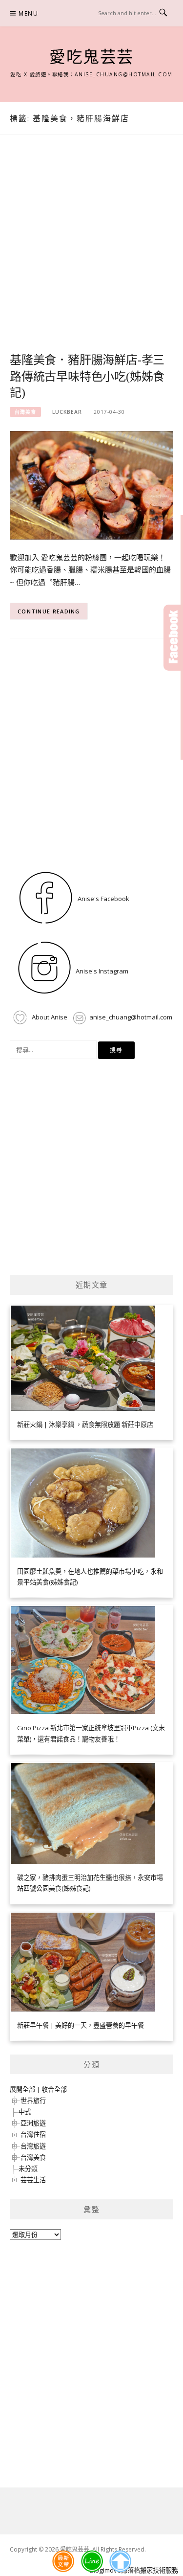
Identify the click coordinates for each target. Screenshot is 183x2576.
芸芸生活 (33, 2180)
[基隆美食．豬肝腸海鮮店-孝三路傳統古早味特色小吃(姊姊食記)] (91, 485)
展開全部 (22, 2089)
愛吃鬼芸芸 (91, 57)
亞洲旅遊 (33, 2123)
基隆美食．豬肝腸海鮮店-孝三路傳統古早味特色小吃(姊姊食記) (87, 377)
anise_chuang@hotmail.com (131, 1017)
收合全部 (54, 2089)
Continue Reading (49, 611)
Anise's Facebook (103, 899)
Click (173, 638)
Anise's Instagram (101, 971)
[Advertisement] (91, 255)
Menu (28, 13)
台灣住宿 (33, 2134)
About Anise (49, 1017)
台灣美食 (25, 412)
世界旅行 (33, 2101)
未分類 (28, 2169)
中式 (25, 2112)
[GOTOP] (120, 2561)
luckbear (67, 412)
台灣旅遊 (33, 2146)
